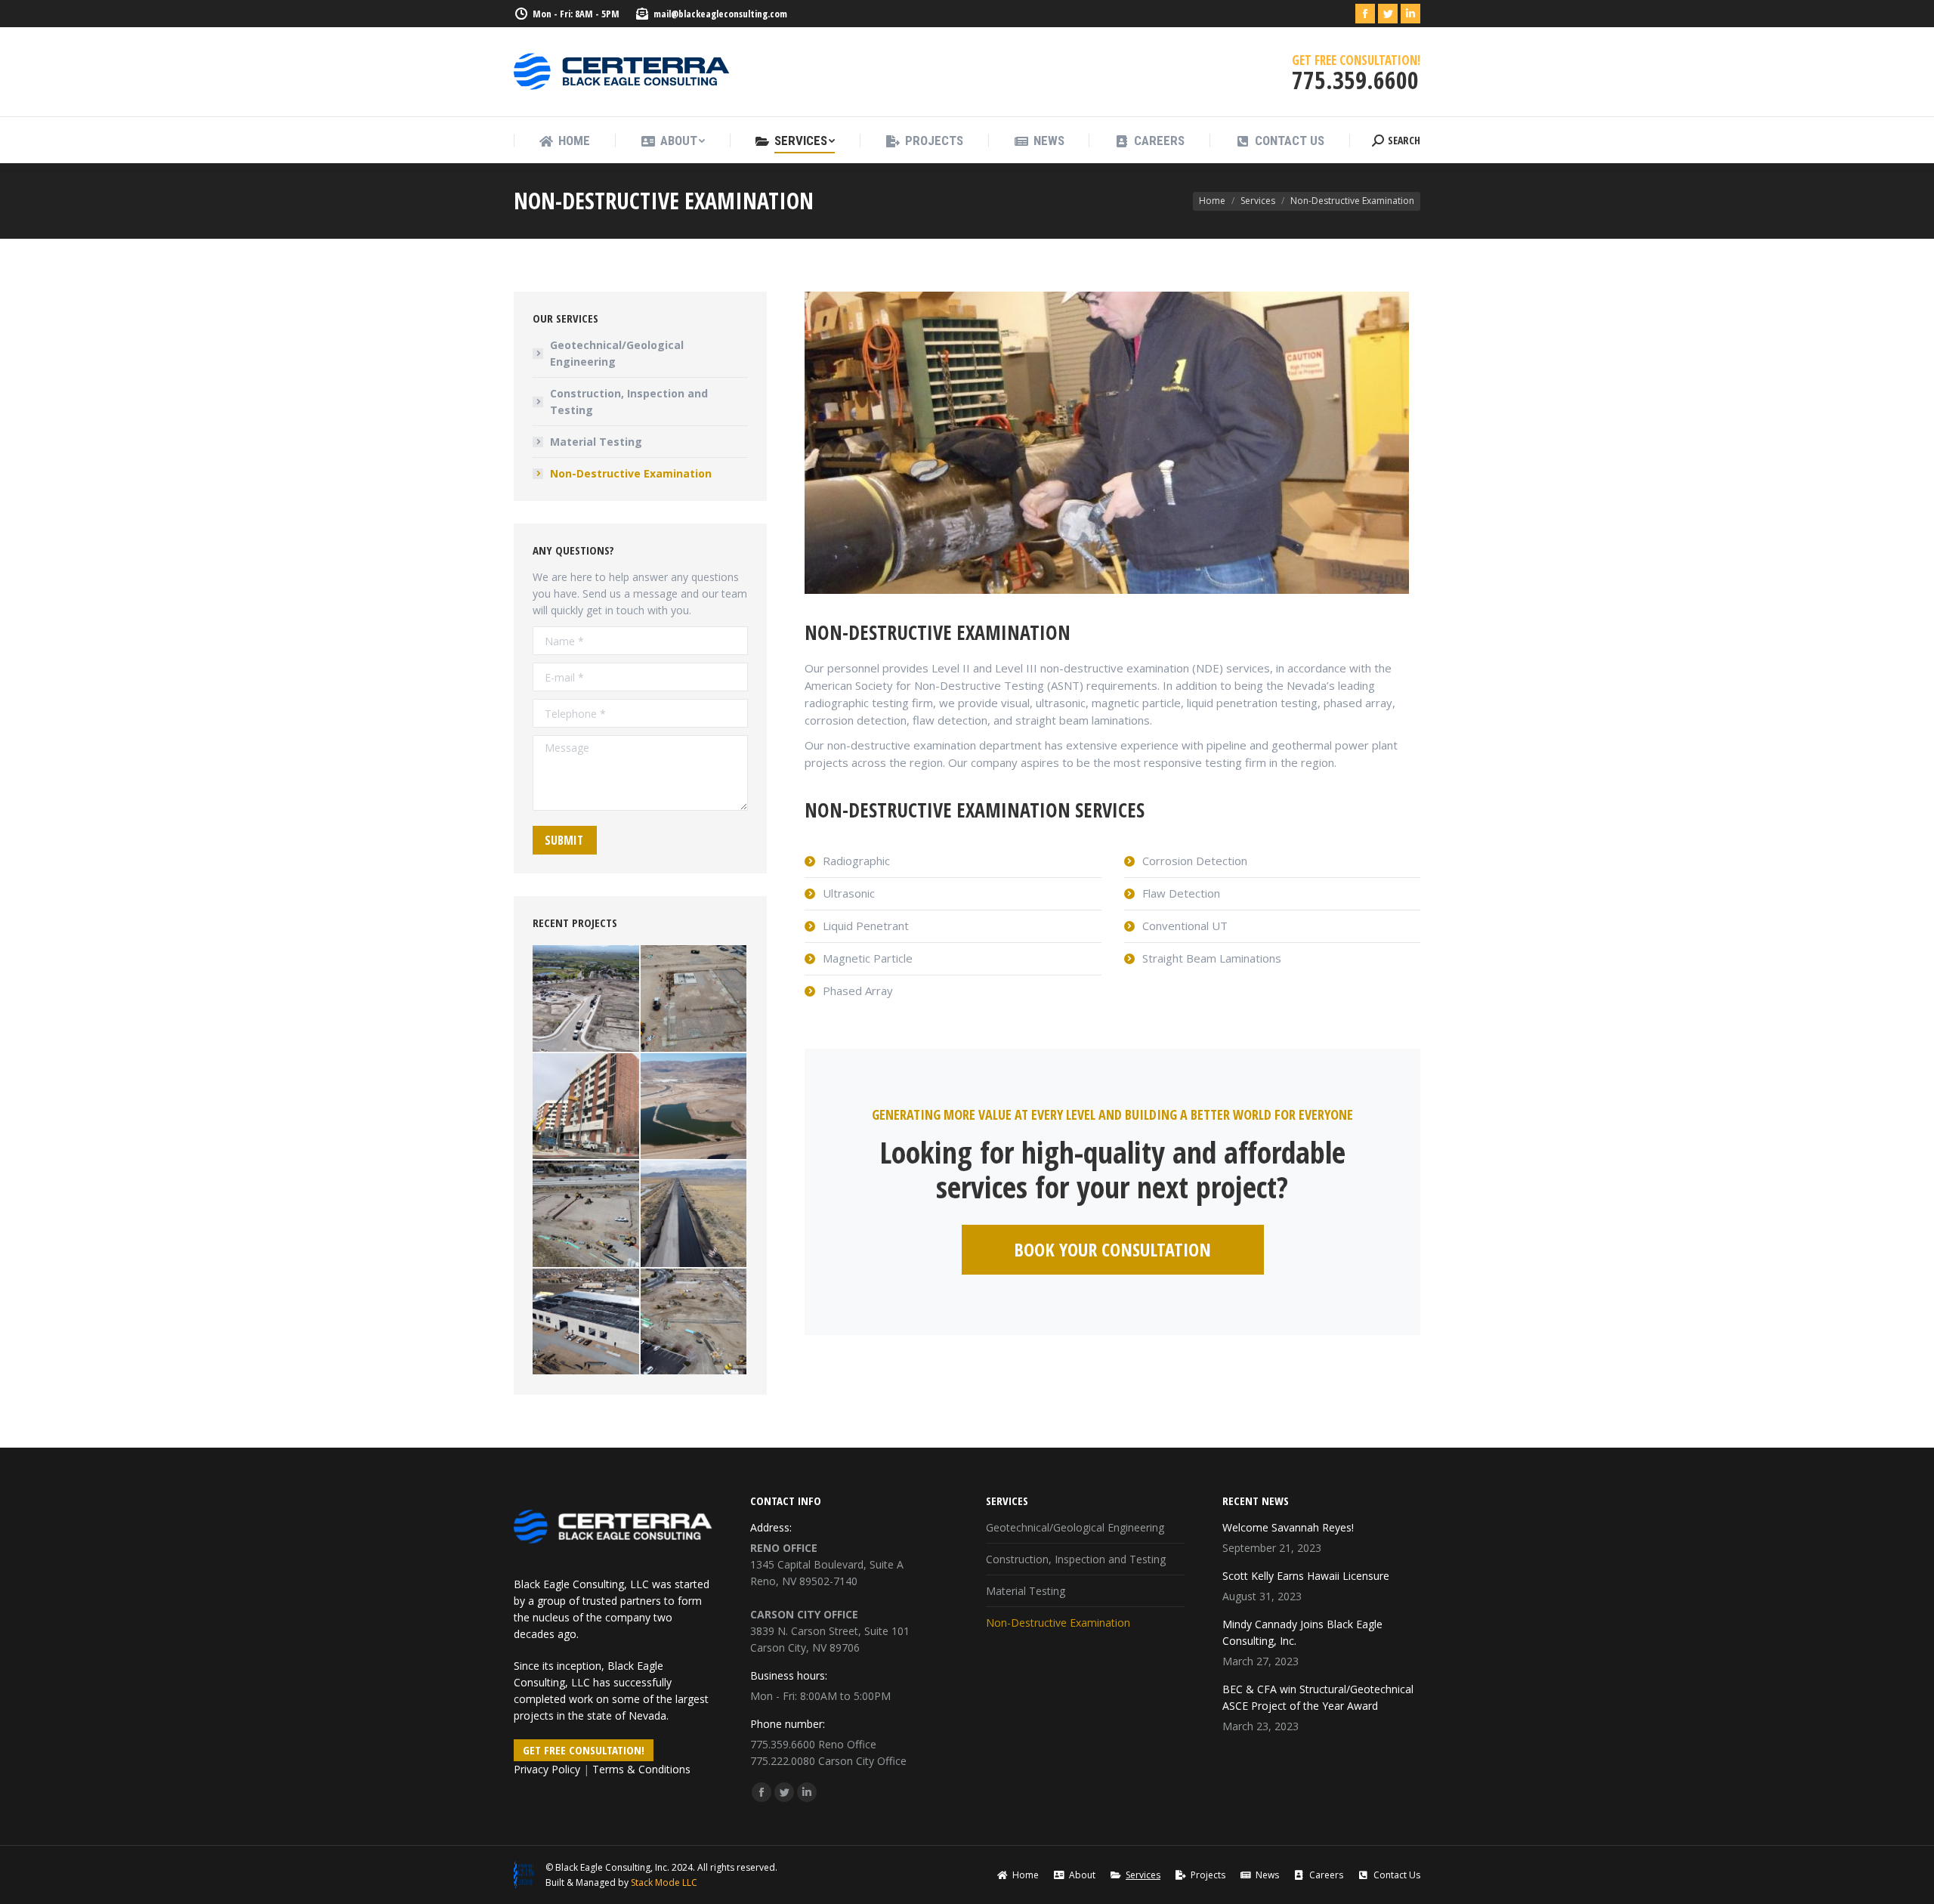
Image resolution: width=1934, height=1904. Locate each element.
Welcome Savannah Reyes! (1288, 1527)
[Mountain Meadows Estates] (587, 999)
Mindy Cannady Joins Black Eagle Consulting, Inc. (1302, 1632)
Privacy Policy (547, 1769)
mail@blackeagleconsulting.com (720, 14)
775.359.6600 (783, 1744)
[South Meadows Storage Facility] (587, 1215)
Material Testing (596, 442)
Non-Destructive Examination (631, 473)
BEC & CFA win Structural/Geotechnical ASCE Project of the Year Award (1318, 1697)
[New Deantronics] (587, 1323)
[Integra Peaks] (695, 1323)
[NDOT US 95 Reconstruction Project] (695, 1215)
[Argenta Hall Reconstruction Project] (587, 1107)
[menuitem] (564, 141)
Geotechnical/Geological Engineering (617, 353)
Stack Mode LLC (664, 1882)
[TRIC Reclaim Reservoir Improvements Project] (695, 1107)
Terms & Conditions (641, 1769)
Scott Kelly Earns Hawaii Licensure (1306, 1576)
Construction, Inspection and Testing (629, 402)
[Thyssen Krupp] (695, 999)
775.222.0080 (783, 1761)
